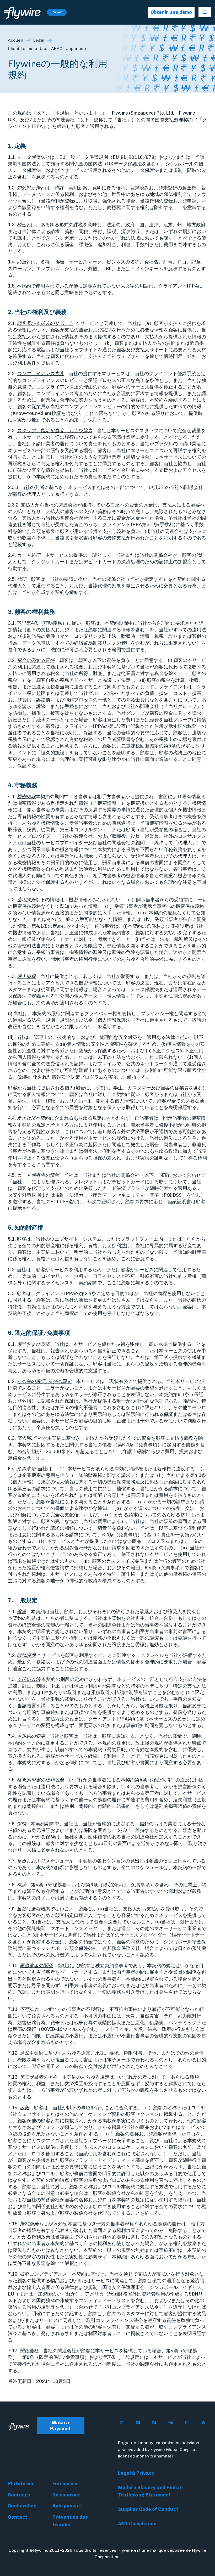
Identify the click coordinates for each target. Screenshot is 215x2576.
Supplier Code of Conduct (148, 2509)
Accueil (15, 40)
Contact (18, 2517)
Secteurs (19, 2495)
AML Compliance (137, 2524)
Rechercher (22, 2506)
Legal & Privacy (136, 2473)
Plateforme (21, 2484)
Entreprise (65, 2484)
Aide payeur (67, 2506)
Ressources (66, 2495)
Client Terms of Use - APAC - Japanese (47, 49)
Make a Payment (60, 2426)
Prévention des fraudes (70, 2521)
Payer (57, 12)
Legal (39, 40)
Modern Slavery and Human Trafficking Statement (150, 2491)
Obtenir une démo (171, 12)
